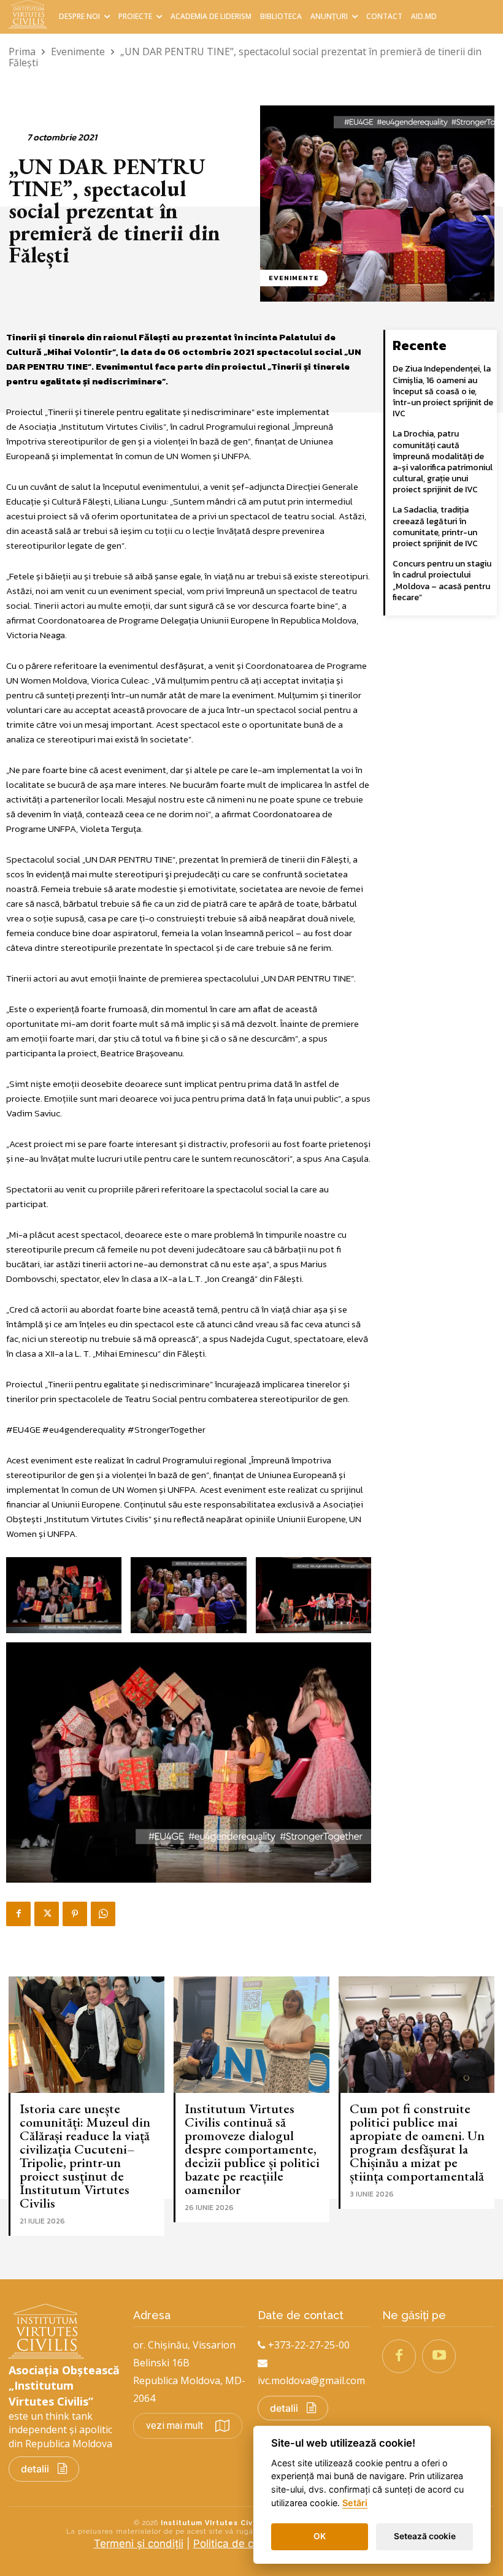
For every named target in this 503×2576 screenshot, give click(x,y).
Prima (22, 51)
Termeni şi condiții (139, 2544)
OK (320, 2536)
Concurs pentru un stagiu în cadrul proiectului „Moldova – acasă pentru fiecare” (442, 581)
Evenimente (78, 51)
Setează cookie (425, 2536)
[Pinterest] (75, 1914)
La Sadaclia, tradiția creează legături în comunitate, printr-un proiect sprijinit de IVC (435, 527)
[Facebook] (18, 1914)
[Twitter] (47, 1914)
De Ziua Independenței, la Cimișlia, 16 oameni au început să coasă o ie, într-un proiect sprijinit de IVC (443, 391)
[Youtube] (439, 2356)
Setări (355, 2503)
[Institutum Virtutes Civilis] (30, 14)
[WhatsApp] (103, 1914)
